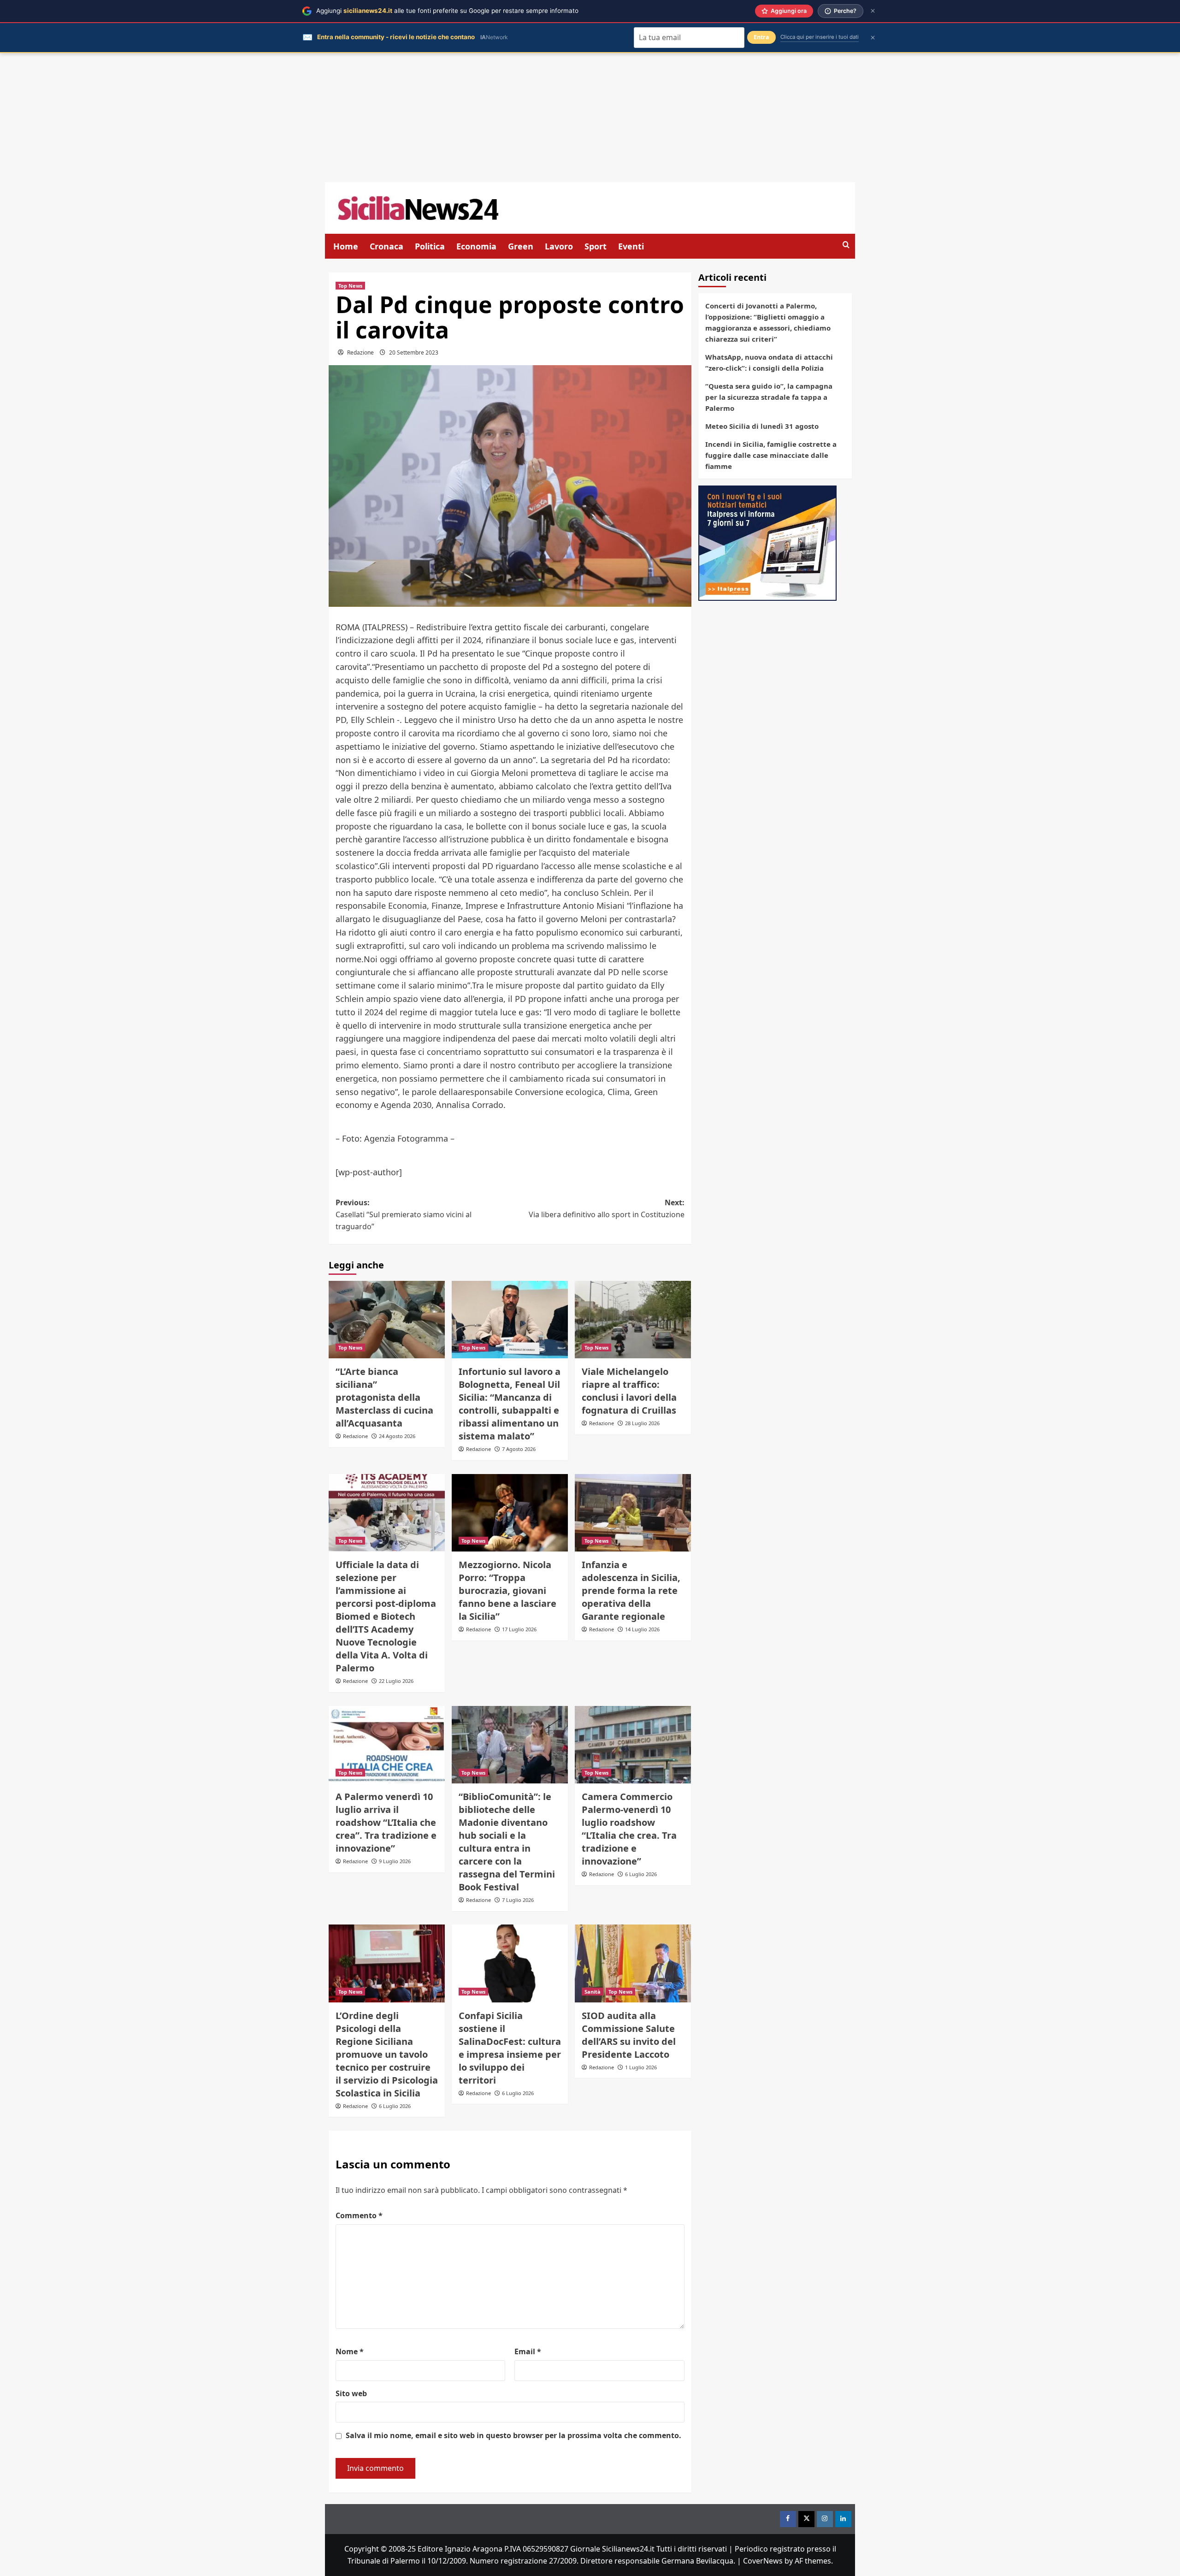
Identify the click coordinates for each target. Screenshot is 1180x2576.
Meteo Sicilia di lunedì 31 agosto (762, 426)
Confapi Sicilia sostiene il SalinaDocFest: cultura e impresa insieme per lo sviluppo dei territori (510, 2048)
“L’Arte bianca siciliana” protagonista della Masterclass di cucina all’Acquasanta (384, 1397)
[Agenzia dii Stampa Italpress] (767, 542)
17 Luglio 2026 (519, 1629)
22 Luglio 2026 (396, 1681)
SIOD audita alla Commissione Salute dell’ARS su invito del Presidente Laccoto (629, 2035)
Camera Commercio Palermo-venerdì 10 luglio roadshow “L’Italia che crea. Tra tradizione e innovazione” (629, 1829)
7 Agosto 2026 (519, 1449)
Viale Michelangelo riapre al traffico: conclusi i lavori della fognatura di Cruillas (629, 1391)
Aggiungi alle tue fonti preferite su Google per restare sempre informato (447, 11)
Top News (350, 286)
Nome (350, 2351)
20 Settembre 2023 (414, 352)
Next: (607, 1208)
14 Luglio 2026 (642, 1629)
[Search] (846, 245)
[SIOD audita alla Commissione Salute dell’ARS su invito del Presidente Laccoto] (633, 1963)
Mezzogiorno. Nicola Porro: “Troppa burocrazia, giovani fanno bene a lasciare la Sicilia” (507, 1590)
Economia (476, 246)
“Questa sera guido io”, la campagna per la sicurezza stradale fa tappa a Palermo (769, 397)
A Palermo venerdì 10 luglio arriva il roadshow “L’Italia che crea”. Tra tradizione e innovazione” (386, 1822)
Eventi (631, 246)
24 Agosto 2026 (397, 1436)
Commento (359, 2215)
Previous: (404, 1214)
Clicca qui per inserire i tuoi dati (820, 37)
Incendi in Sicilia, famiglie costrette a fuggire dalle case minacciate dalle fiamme (771, 455)
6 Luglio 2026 (641, 1874)
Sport (596, 246)
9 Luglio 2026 (395, 1861)
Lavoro (559, 246)
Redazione (360, 352)
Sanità (593, 1992)
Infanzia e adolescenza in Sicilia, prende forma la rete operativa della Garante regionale (631, 1590)
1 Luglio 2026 (641, 2067)
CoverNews (763, 2561)
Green (521, 246)
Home (346, 246)
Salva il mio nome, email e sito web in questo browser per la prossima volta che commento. (513, 2435)
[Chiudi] (873, 11)
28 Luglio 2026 (642, 1423)
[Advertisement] (590, 118)
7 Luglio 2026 (518, 1900)
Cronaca (386, 246)
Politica (430, 246)
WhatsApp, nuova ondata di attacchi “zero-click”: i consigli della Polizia (769, 362)
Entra (761, 37)
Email (528, 2351)
